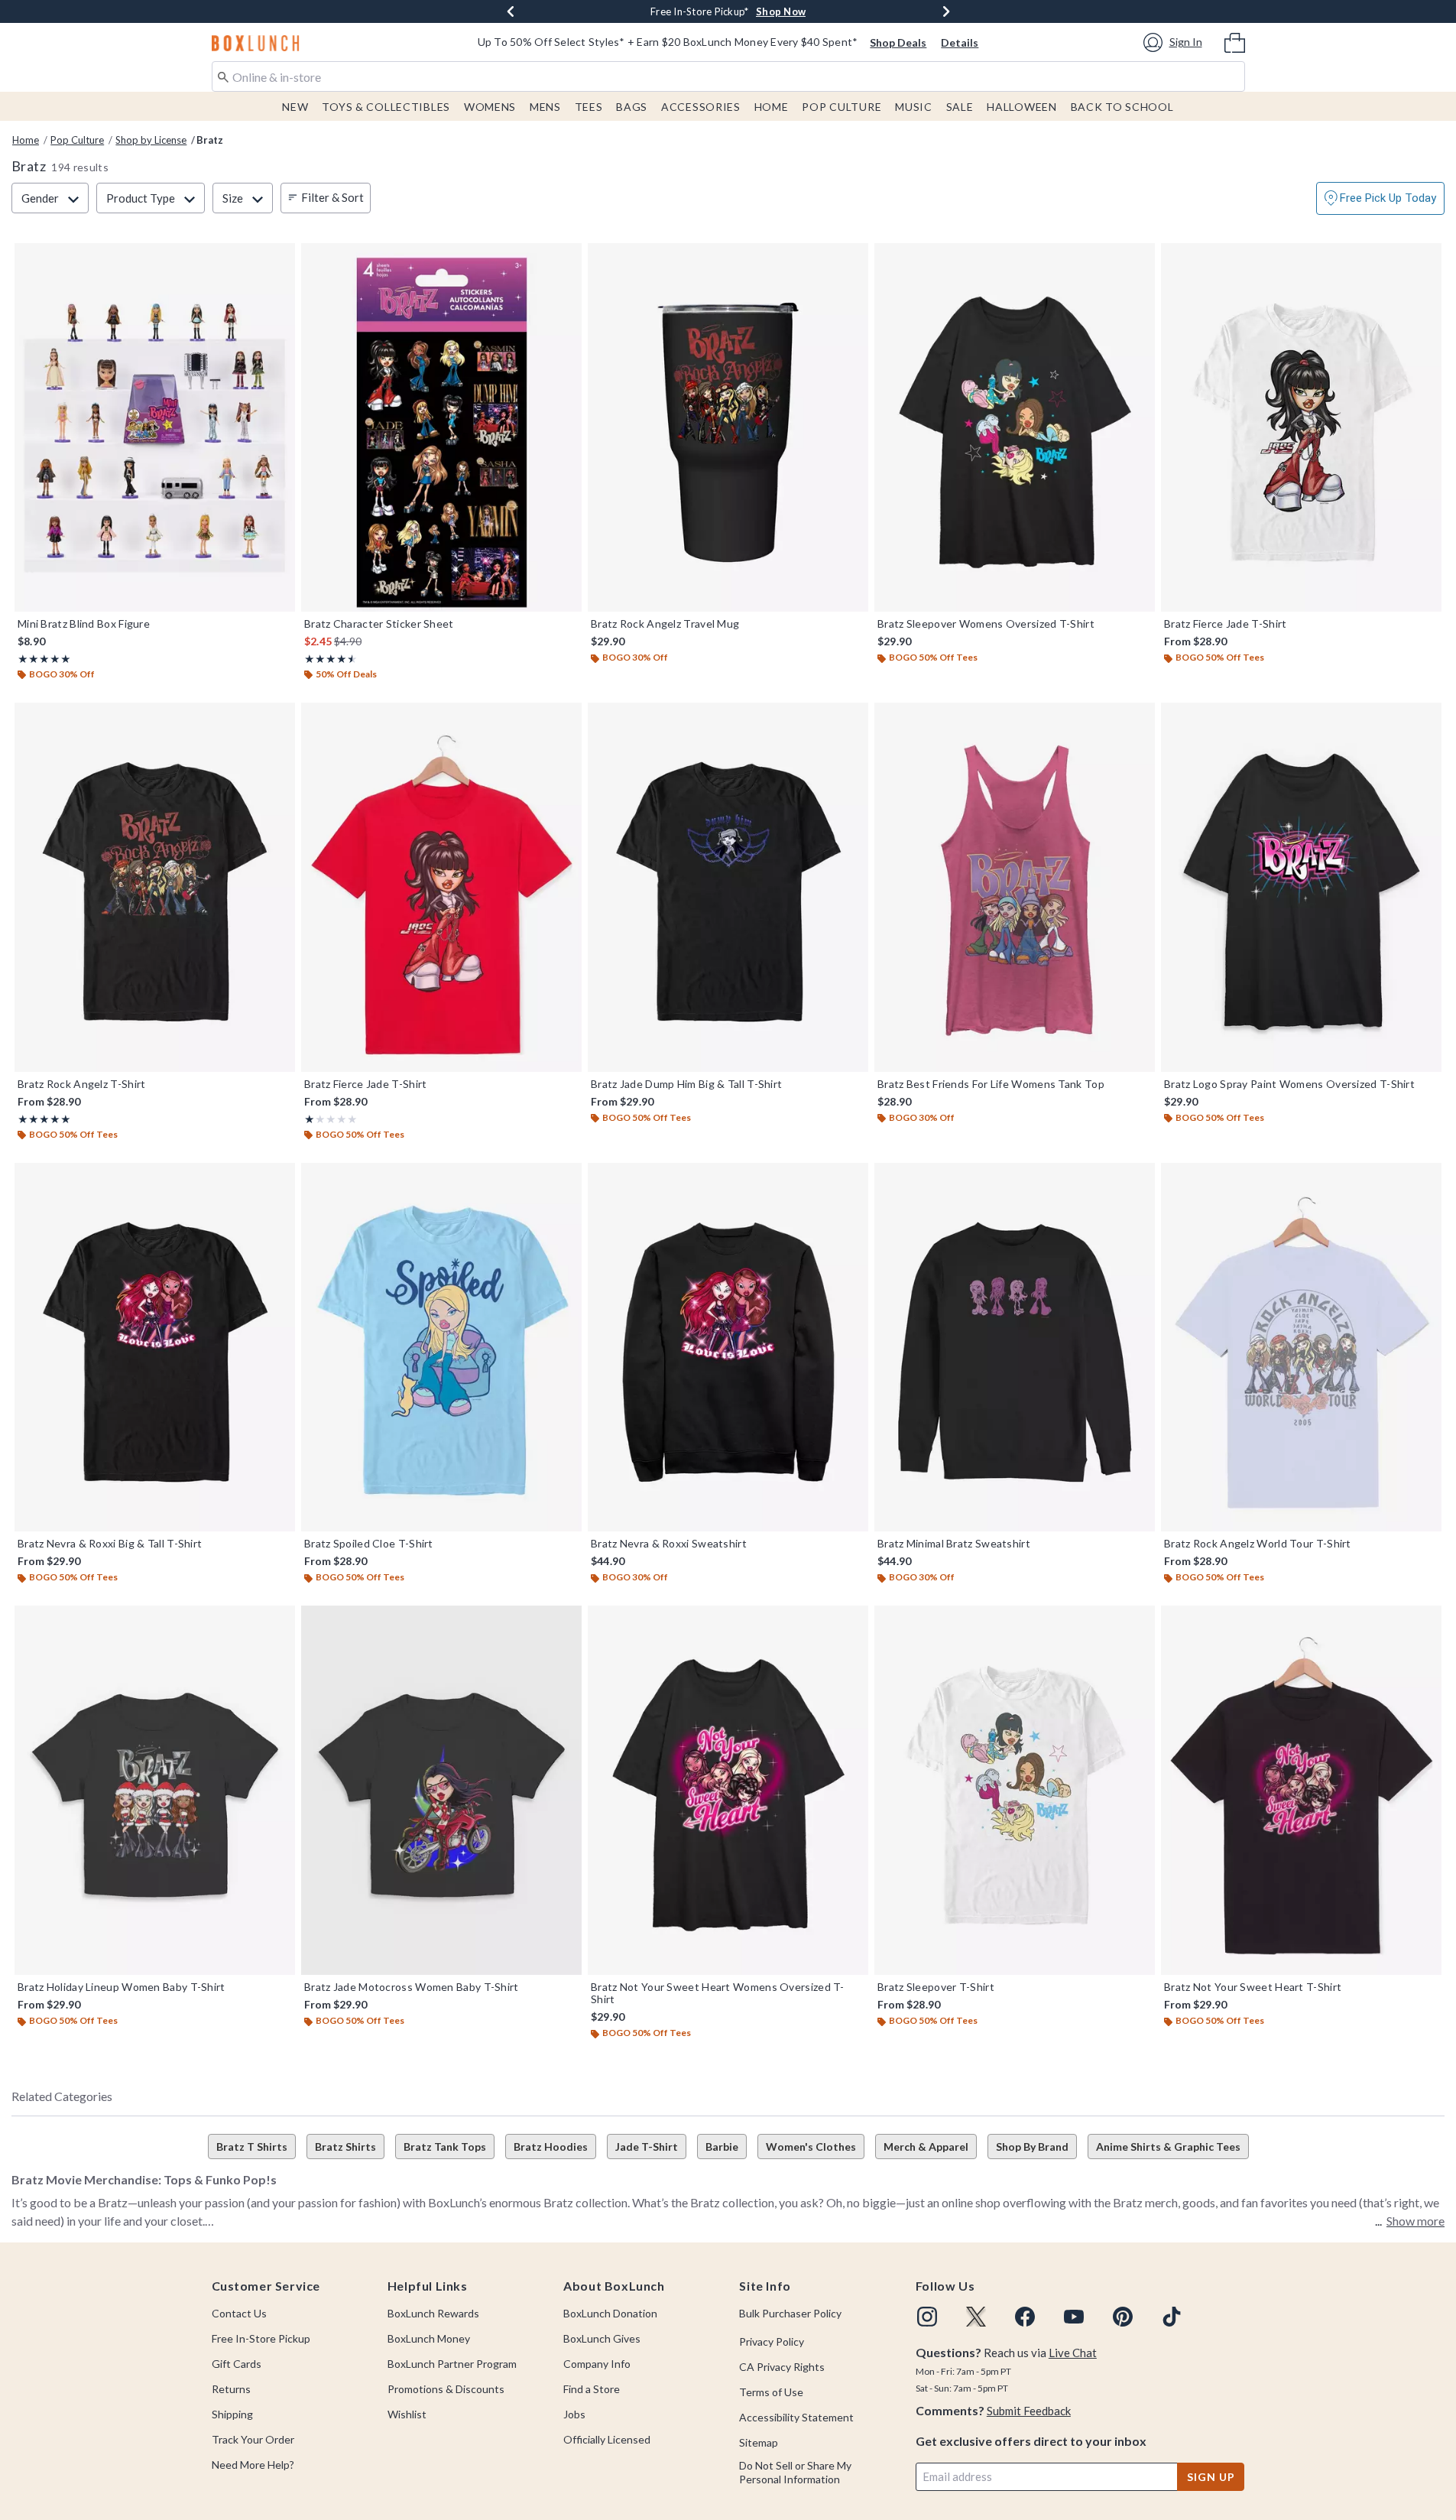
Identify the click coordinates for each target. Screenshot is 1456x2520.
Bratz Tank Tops (445, 2147)
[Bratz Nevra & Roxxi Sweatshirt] (728, 1348)
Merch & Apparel (926, 2147)
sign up (1211, 2477)
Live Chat (1073, 2353)
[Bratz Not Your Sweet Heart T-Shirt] (1301, 1790)
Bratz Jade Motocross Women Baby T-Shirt (412, 1987)
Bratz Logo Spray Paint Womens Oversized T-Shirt (1289, 1084)
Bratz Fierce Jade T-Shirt (1226, 624)
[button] (1175, 42)
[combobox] (728, 76)
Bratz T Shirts (252, 2147)
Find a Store (592, 2389)
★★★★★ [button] (44, 659)
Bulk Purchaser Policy (790, 2313)
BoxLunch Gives (602, 2338)
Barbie (722, 2147)
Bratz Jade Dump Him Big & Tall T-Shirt (686, 1084)
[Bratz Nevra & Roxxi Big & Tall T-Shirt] (155, 1348)
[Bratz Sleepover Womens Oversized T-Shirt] (1015, 428)
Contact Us (239, 2313)
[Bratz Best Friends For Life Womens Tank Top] (1015, 887)
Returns (231, 2389)
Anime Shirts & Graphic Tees (1168, 2147)
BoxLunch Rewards (433, 2313)
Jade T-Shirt (647, 2147)
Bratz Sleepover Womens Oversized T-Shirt (986, 624)
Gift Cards (237, 2364)
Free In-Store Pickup (261, 2338)
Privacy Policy (772, 2341)
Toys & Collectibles (386, 107)
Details (960, 42)
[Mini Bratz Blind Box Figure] (155, 428)
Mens (545, 107)
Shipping (232, 2414)
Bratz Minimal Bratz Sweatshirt (954, 1544)
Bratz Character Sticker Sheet (379, 624)
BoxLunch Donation (610, 2313)
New (295, 107)
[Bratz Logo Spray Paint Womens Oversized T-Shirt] (1301, 887)
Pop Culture (841, 107)
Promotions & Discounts (446, 2389)
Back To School (1122, 107)
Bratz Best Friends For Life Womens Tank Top (991, 1084)
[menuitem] (1235, 41)
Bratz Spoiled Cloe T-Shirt (369, 1544)
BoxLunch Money (429, 2338)
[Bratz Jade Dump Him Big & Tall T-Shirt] (728, 887)
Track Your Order (253, 2439)
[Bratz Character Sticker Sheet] (441, 428)
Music (914, 107)
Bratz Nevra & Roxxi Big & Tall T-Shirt (110, 1544)
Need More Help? (253, 2465)
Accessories (701, 107)
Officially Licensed (607, 2439)
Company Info (597, 2364)
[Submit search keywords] (223, 76)
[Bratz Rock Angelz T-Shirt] (155, 887)
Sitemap (759, 2442)
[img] (927, 2317)
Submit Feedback (1029, 2411)
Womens (490, 107)
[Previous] (511, 11)
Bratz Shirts (345, 2147)
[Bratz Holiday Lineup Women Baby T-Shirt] (155, 1790)
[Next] (946, 11)
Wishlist (407, 2414)
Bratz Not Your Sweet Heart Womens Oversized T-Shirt (718, 1993)
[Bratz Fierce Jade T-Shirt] (1301, 428)
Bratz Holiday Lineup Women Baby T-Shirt (122, 1987)
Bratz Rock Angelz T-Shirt (82, 1084)
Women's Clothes (811, 2147)
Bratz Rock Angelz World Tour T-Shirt (1258, 1544)
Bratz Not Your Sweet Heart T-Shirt (1253, 1987)
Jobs (574, 2414)
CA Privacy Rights (782, 2367)
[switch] (1380, 198)
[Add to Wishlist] (280, 258)
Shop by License (151, 140)
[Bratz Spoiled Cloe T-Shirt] (441, 1348)
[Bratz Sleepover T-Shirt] (1015, 1790)
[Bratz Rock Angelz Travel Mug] (728, 428)
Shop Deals (898, 42)
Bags (632, 107)
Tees (589, 107)
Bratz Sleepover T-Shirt (936, 1987)
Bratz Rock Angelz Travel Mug (665, 624)
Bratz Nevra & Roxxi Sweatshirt (669, 1544)
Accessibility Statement (796, 2417)
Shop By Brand (1032, 2147)
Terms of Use (771, 2392)
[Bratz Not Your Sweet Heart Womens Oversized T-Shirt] (728, 1790)
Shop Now (781, 11)
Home (772, 107)
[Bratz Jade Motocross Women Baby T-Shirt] (441, 1790)
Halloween (1021, 107)
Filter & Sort (332, 197)
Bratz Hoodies (551, 2147)
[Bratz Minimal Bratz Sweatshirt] (1015, 1348)
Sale (960, 107)
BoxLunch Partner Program (452, 2364)
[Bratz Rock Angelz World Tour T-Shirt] (1301, 1348)
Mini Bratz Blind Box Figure (84, 624)
